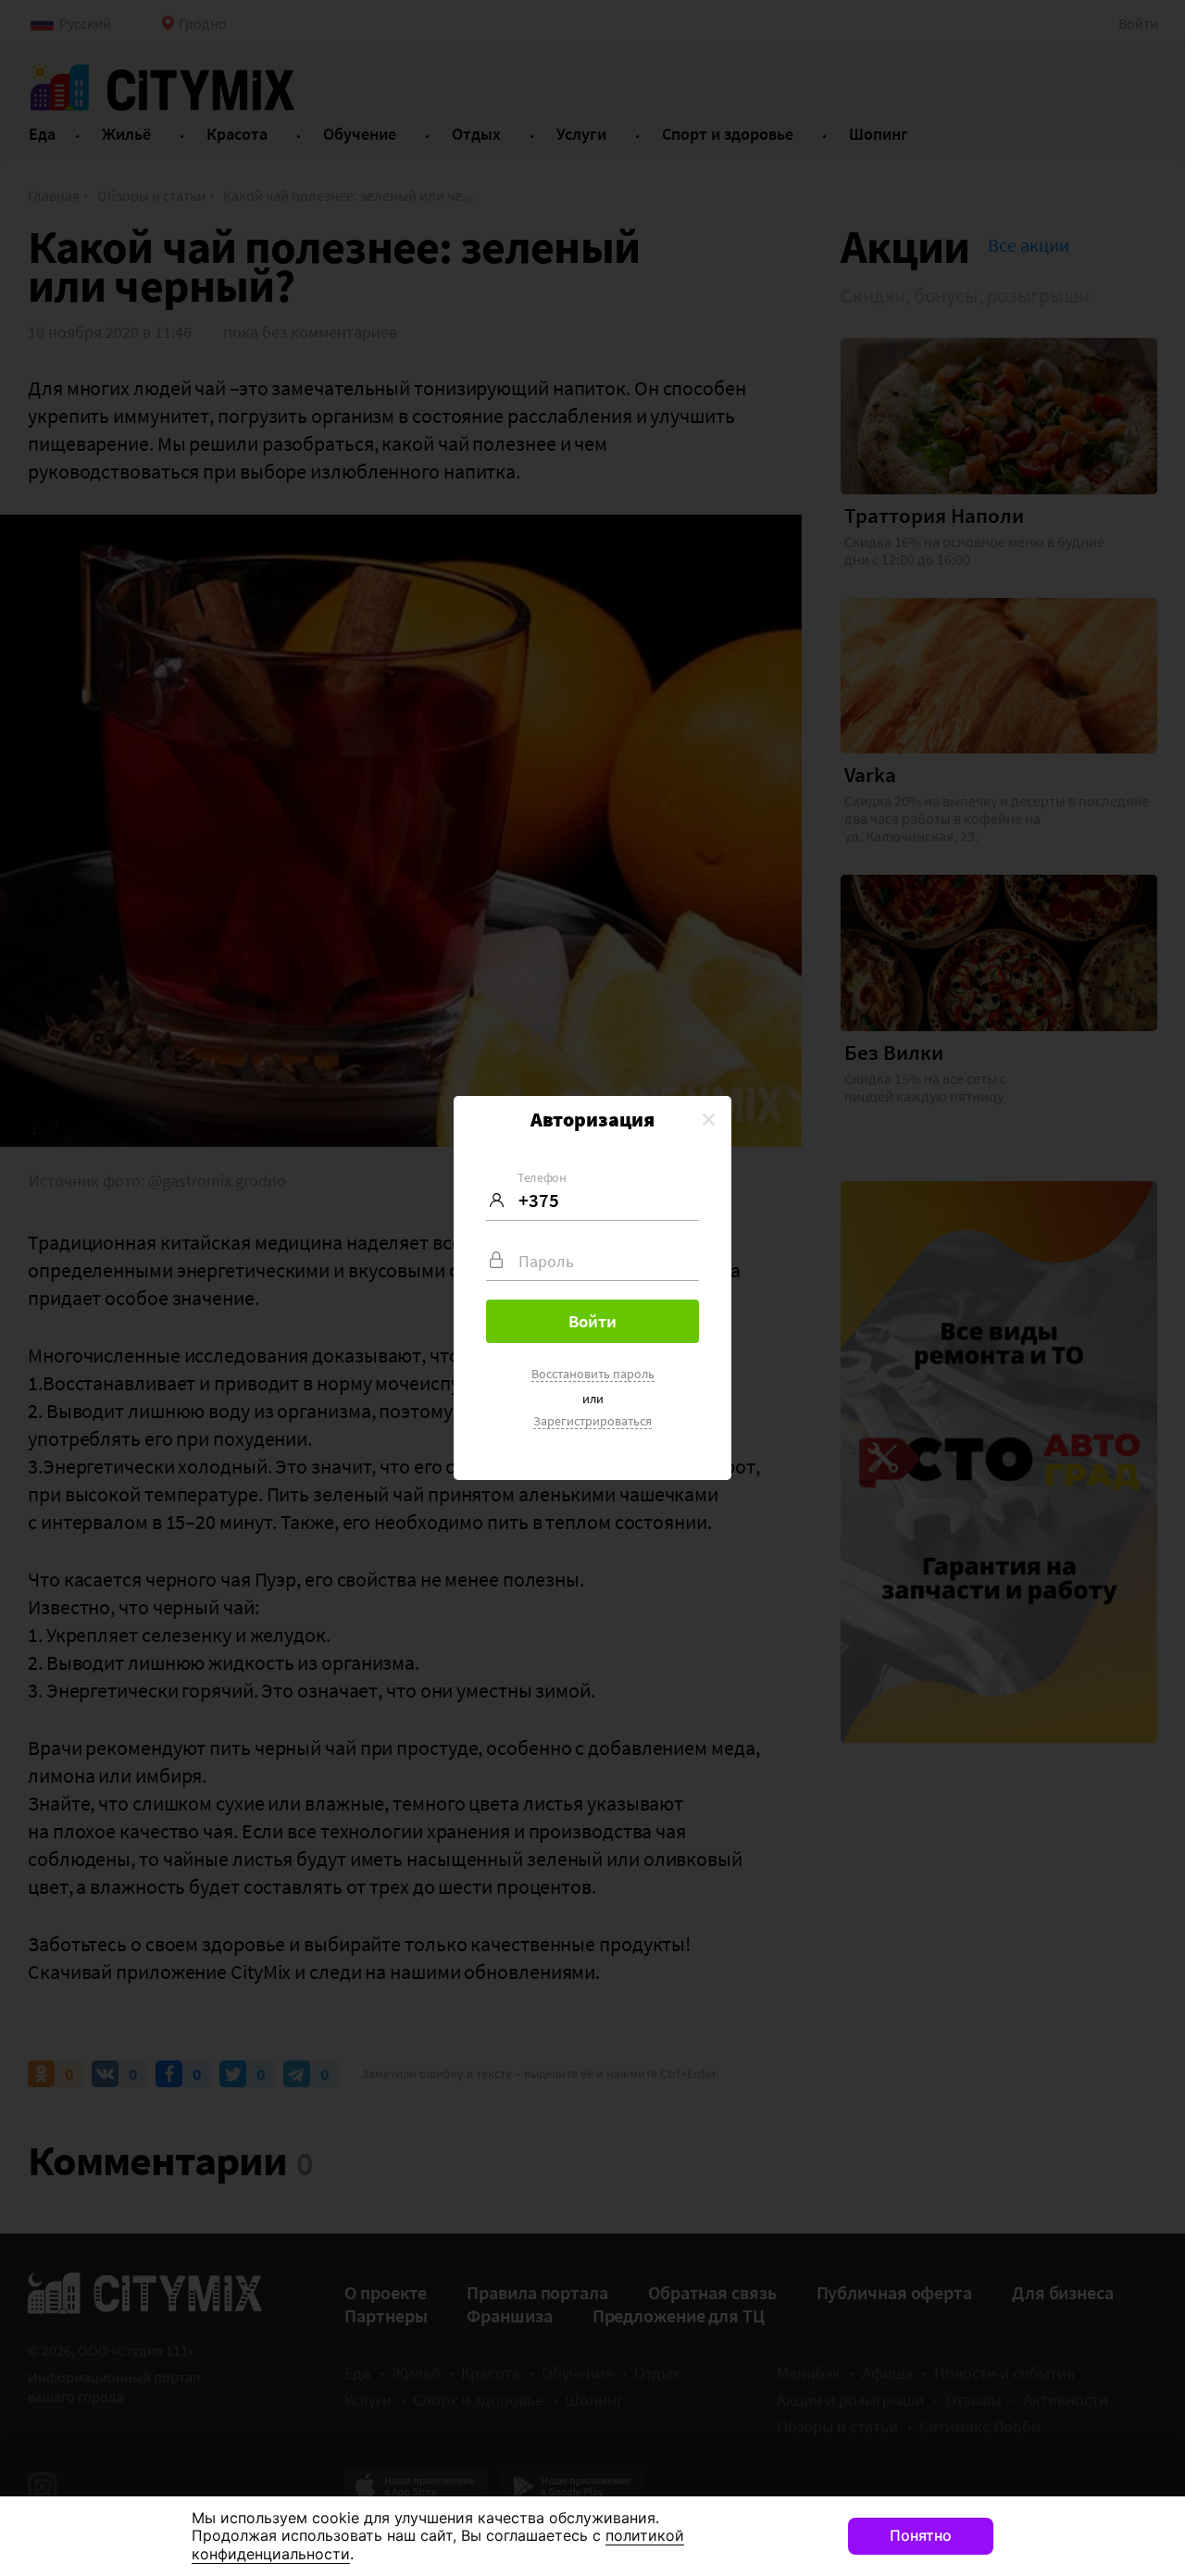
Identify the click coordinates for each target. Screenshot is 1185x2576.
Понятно (921, 2535)
